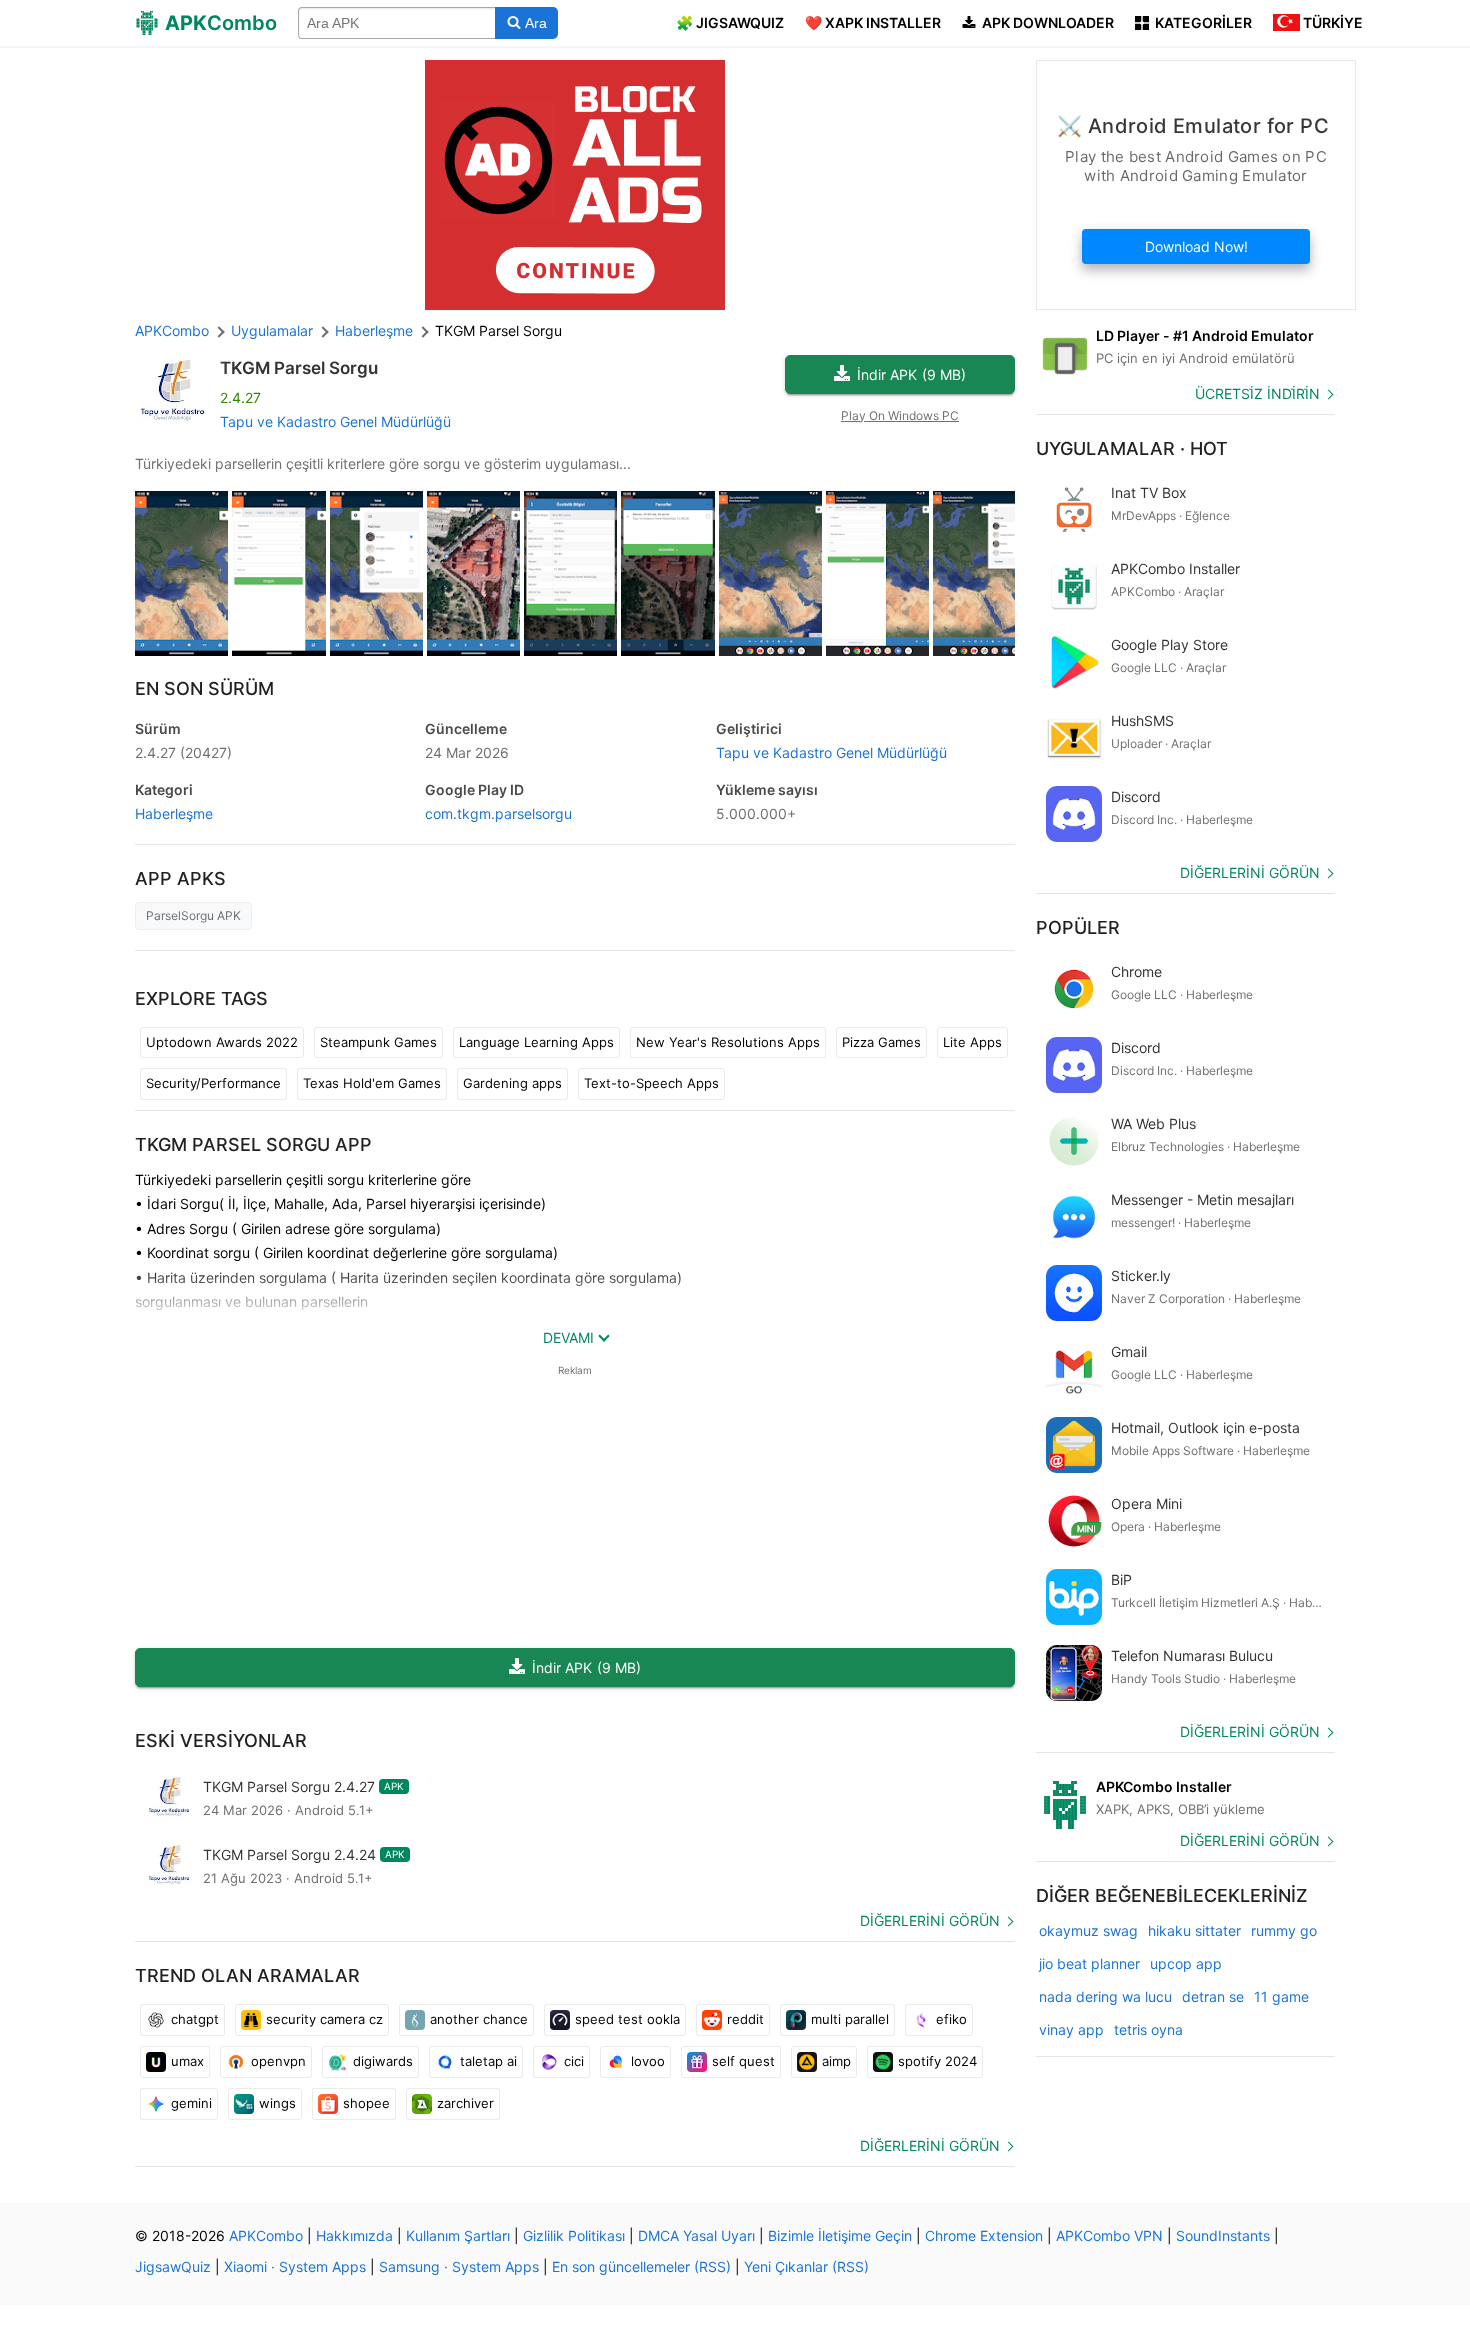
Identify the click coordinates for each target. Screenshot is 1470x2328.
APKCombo (172, 330)
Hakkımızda (354, 2235)
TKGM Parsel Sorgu (299, 368)
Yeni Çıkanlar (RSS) (806, 2266)
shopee (366, 2103)
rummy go (1284, 1930)
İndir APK (911, 374)
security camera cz (324, 2019)
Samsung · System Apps (459, 2266)
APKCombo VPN (1109, 2235)
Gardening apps (512, 1083)
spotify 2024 (937, 2061)
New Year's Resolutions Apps (728, 1042)
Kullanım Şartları (458, 2235)
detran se (1213, 1996)
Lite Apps (972, 1042)
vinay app (1071, 2029)
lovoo (648, 2061)
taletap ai (488, 2061)
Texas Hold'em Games (372, 1083)
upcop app (1186, 1963)
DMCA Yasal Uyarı (696, 2235)
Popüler (1078, 927)
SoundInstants (1223, 2235)
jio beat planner (1089, 1963)
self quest (743, 2061)
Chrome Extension (984, 2235)
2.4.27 (183, 752)
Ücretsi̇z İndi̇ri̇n (1257, 393)
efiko (951, 2019)
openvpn (278, 2061)
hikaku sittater (1194, 1930)
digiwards (383, 2061)
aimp (836, 2061)
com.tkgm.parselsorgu (498, 813)
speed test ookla (627, 2019)
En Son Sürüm (204, 688)
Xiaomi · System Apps (295, 2266)
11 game (1281, 1996)
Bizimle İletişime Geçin (840, 2235)
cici (574, 2061)
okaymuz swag (1088, 1930)
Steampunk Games (378, 1042)
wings (277, 2103)
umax (187, 2061)
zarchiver (465, 2103)
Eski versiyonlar (221, 1740)
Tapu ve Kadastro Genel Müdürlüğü (335, 421)
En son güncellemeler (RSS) (641, 2266)
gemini (191, 2103)
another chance (479, 2019)
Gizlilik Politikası (574, 2235)
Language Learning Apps (536, 1042)
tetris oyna (1148, 2029)
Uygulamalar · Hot (1132, 448)
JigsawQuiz (173, 2266)
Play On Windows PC (900, 415)
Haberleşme (174, 813)
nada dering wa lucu (1105, 1996)
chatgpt (195, 2019)
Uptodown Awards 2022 (222, 1042)
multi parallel (850, 2019)
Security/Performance (213, 1083)
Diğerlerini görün (930, 1920)
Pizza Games (881, 1042)
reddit (745, 2019)
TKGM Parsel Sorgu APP (253, 1144)
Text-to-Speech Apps (651, 1083)
